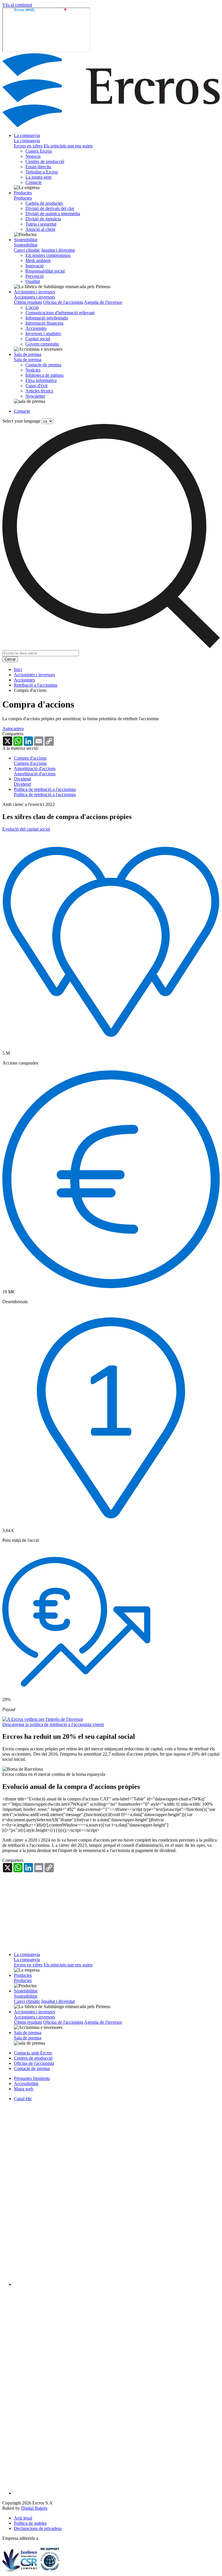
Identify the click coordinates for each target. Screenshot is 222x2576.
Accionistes (36, 328)
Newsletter (35, 396)
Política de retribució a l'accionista (45, 789)
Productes (23, 193)
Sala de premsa (28, 354)
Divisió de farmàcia (43, 219)
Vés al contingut (17, 5)
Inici (18, 669)
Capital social (38, 339)
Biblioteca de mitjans (45, 375)
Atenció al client (40, 229)
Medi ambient (38, 260)
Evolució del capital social (26, 829)
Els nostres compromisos (48, 255)
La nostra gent (38, 177)
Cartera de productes (44, 203)
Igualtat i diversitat (58, 250)
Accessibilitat (26, 2084)
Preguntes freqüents (32, 2078)
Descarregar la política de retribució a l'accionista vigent (53, 1724)
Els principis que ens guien (68, 146)
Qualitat (33, 281)
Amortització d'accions (35, 768)
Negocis (33, 156)
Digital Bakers (34, 2508)
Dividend (22, 779)
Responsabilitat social (45, 271)
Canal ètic (23, 2099)
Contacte (34, 182)
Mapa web (24, 2089)
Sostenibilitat (26, 240)
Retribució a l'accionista (36, 685)
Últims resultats (28, 302)
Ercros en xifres (28, 146)
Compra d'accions (30, 758)
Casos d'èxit (36, 386)
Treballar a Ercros (42, 172)
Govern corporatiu (42, 344)
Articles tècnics (39, 391)
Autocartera (13, 728)
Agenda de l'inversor (103, 302)
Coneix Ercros (39, 151)
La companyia (27, 135)
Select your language (21, 421)
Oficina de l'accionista (63, 302)
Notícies (33, 370)
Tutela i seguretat (41, 224)
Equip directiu (38, 167)
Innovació (35, 266)
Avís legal (23, 2518)
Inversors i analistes (43, 333)
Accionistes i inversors (34, 292)
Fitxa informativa (41, 380)
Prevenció (35, 276)
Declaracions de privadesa (38, 2528)
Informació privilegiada (47, 318)
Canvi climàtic (27, 250)
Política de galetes (30, 2523)
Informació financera (44, 323)
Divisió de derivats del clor (50, 208)
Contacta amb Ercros (33, 2053)
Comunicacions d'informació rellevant (60, 313)
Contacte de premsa (43, 365)
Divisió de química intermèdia (53, 214)
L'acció (32, 307)
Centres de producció (45, 161)
